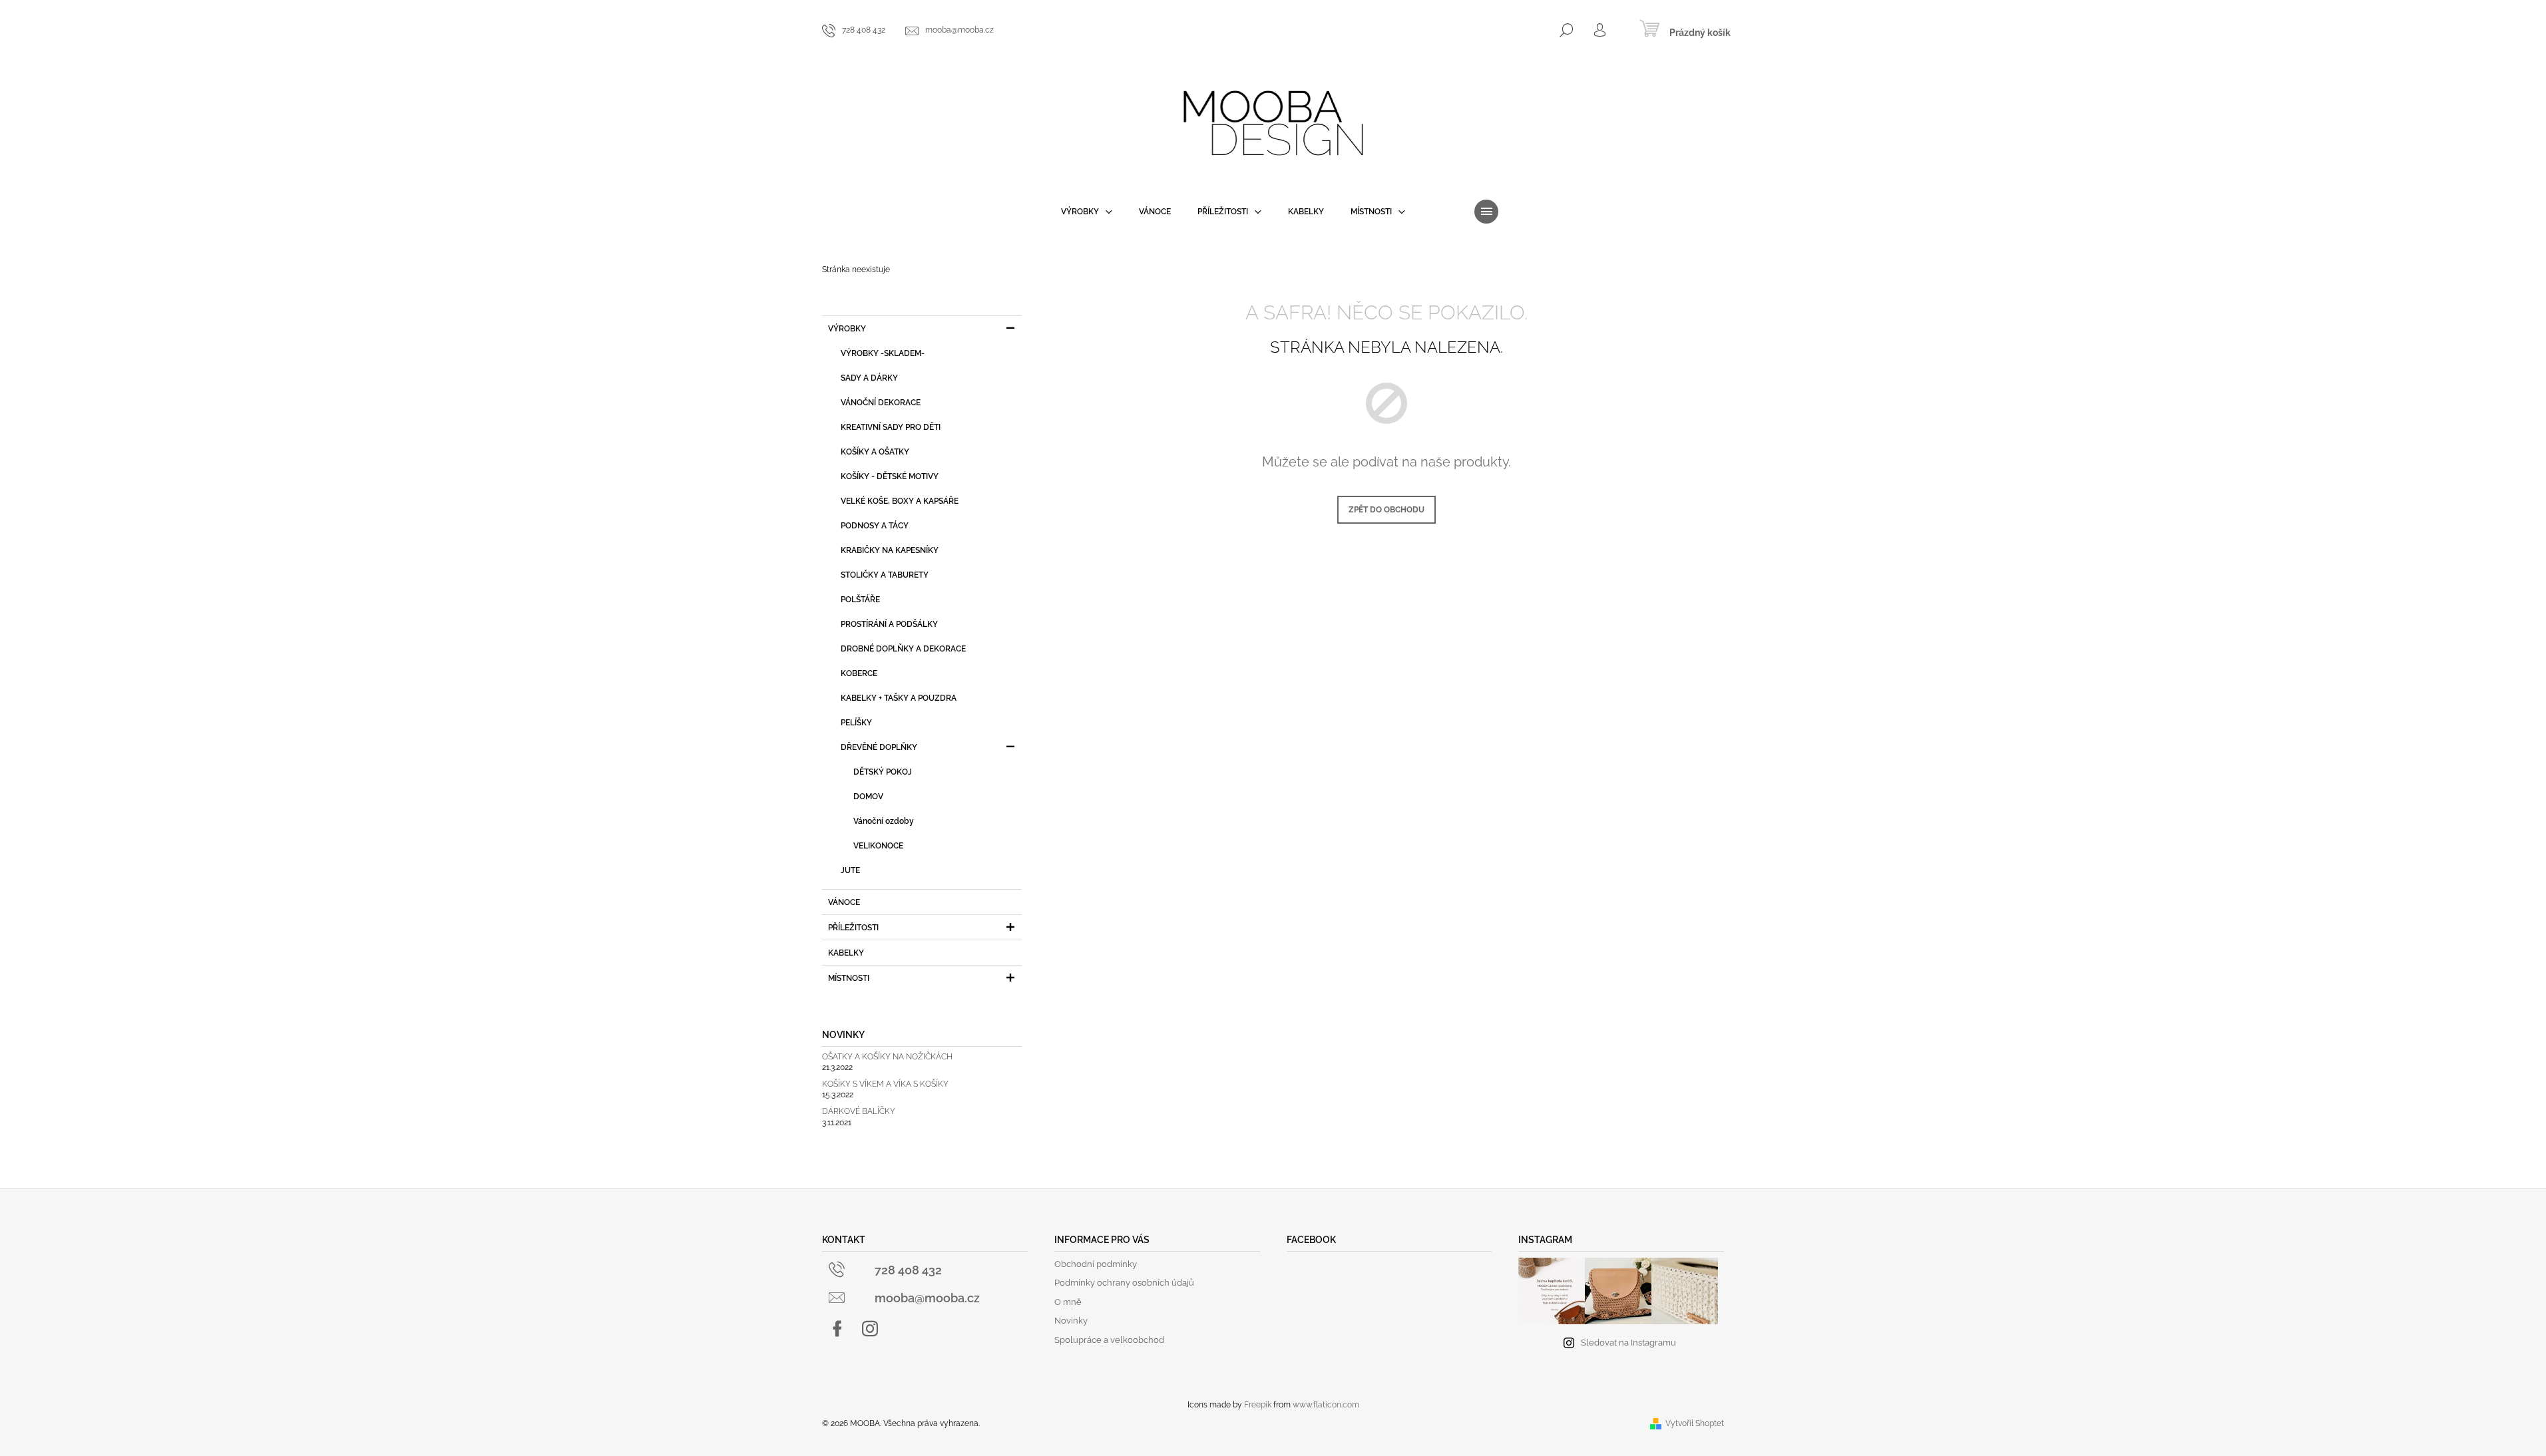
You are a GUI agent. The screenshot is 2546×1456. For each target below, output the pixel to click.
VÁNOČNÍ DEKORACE (881, 403)
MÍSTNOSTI (849, 978)
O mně (1068, 1302)
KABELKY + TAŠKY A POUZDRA (899, 698)
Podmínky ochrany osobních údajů (1124, 1283)
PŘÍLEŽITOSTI (853, 928)
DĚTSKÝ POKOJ (883, 772)
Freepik (1258, 1405)
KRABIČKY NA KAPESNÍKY (890, 550)
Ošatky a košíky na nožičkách (887, 1057)
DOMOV (868, 797)
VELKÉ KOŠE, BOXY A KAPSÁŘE (900, 501)
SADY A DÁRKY (869, 378)
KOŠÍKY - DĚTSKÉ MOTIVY (890, 476)
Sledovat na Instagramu (1628, 1343)
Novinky (1071, 1321)
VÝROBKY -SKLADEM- (883, 353)
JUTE (850, 870)
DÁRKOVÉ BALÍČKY (859, 1112)
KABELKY (846, 953)
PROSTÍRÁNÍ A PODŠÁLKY (889, 624)
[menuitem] (1087, 212)
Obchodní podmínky (1096, 1264)
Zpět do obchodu (1386, 510)
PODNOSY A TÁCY (875, 526)
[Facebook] (837, 1329)
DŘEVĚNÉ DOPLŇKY (879, 747)
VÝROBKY (847, 329)
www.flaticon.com (1326, 1405)
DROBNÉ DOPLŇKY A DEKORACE (903, 649)
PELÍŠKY (856, 723)
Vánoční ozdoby (884, 821)
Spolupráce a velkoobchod (1109, 1340)
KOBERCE (859, 673)
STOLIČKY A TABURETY (885, 575)
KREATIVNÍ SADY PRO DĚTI (891, 427)
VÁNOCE (844, 902)
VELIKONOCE (878, 846)
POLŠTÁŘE (860, 600)
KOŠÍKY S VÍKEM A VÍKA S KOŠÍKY (885, 1084)
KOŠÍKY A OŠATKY (875, 452)
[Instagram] (870, 1329)
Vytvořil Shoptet (1695, 1423)
